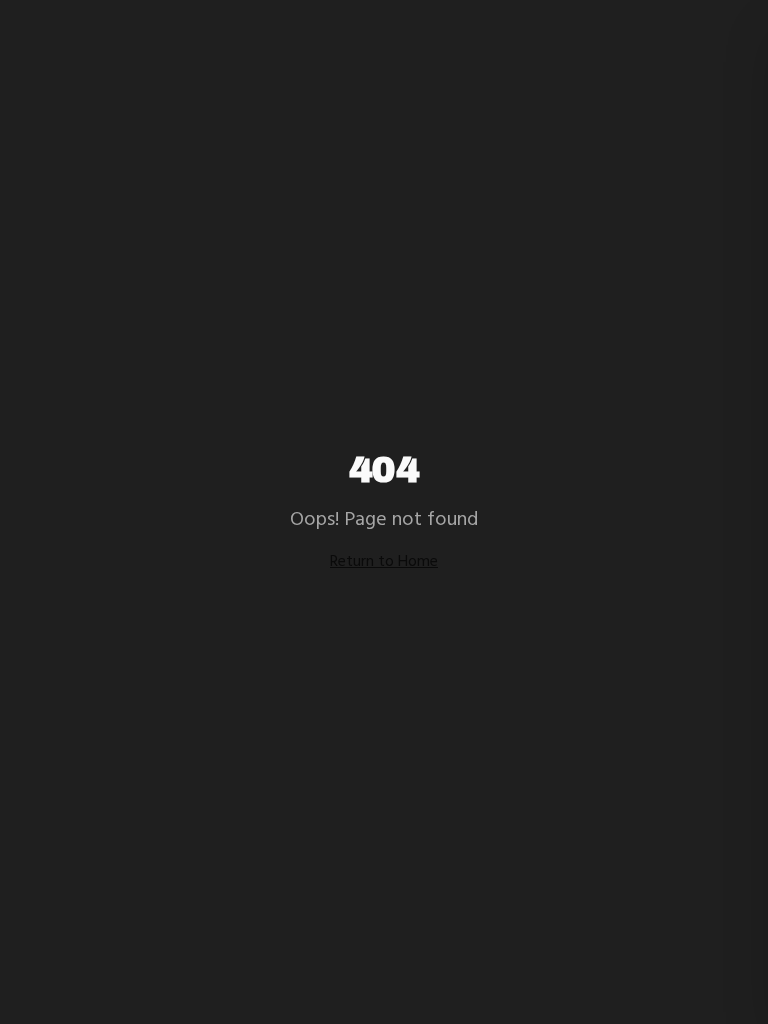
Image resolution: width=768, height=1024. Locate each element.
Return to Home (384, 562)
